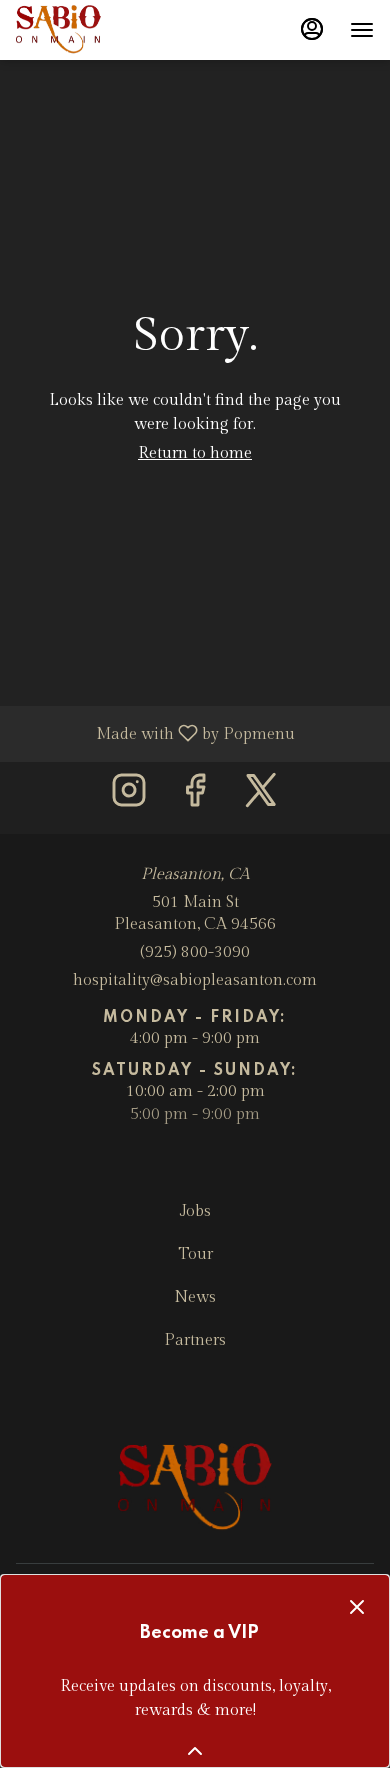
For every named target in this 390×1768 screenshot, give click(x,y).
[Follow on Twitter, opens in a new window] (261, 797)
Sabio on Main (195, 1488)
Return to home (195, 453)
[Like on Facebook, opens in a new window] (195, 797)
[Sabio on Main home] (106, 30)
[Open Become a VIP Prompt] (195, 1751)
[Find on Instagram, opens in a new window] (129, 797)
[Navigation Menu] (362, 30)
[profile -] (312, 29)
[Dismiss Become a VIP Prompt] (357, 1607)
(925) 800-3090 (195, 952)
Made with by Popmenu (155, 733)
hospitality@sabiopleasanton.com (195, 980)
